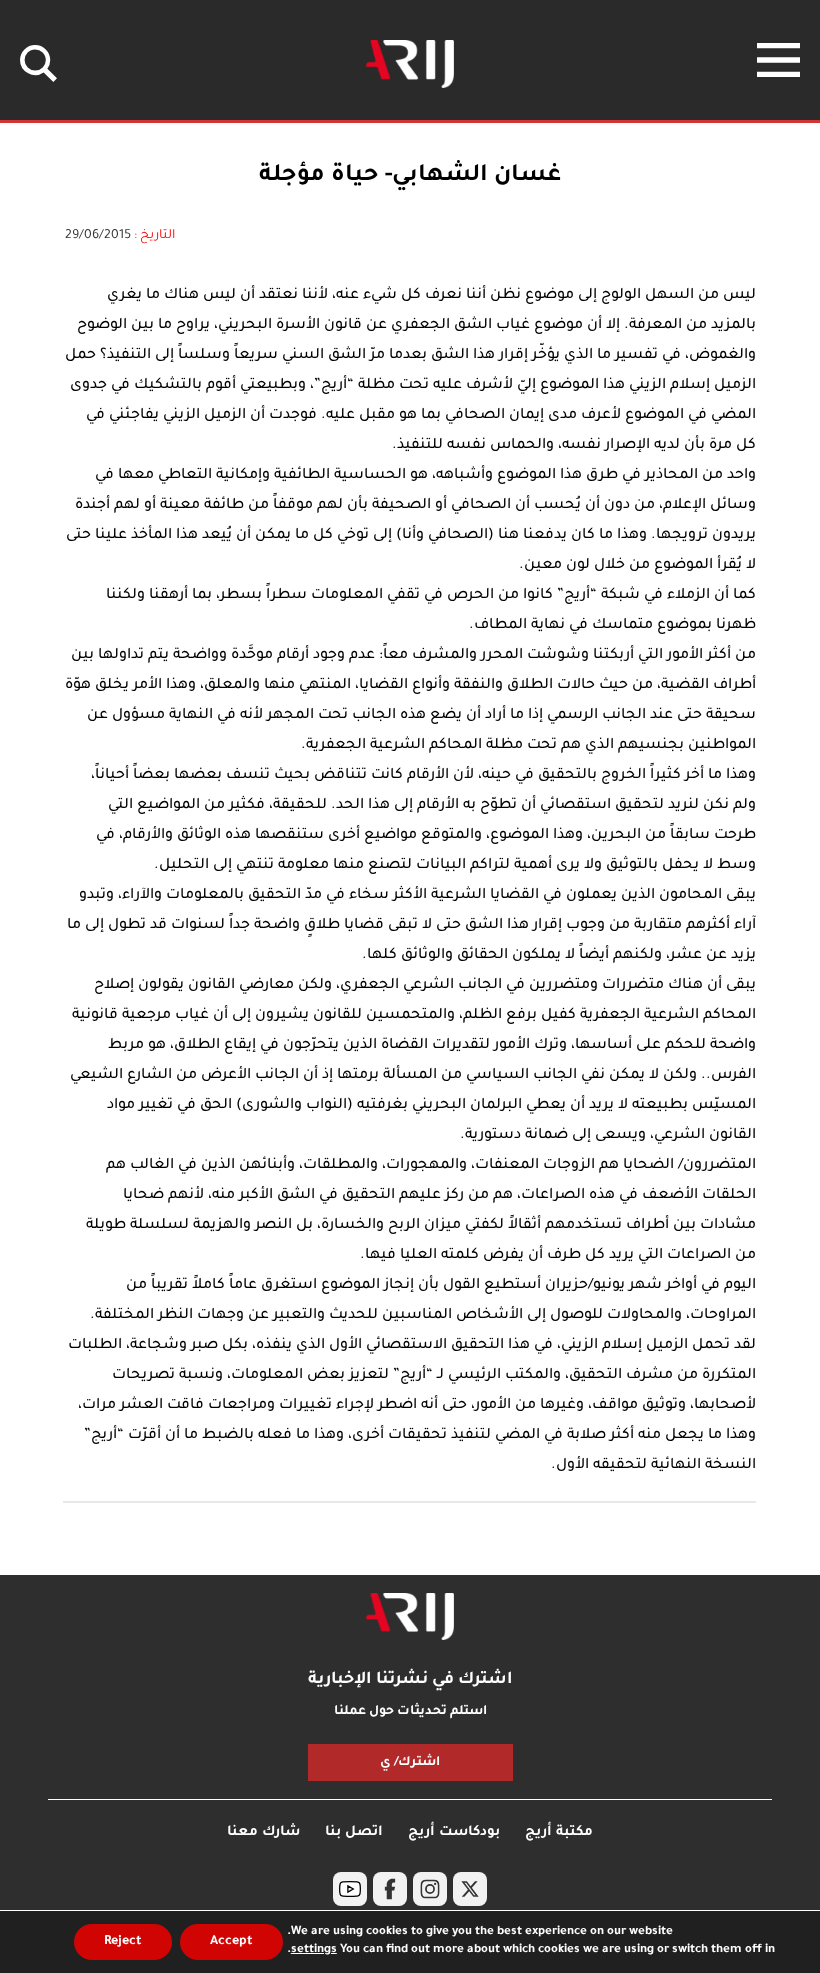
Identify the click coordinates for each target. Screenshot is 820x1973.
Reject (123, 1942)
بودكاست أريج (454, 1832)
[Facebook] (390, 1889)
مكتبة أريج (559, 1832)
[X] (470, 1889)
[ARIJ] (410, 1617)
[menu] (778, 60)
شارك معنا (263, 1832)
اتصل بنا (354, 1832)
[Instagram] (430, 1889)
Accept (231, 1942)
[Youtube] (350, 1889)
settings (314, 1950)
